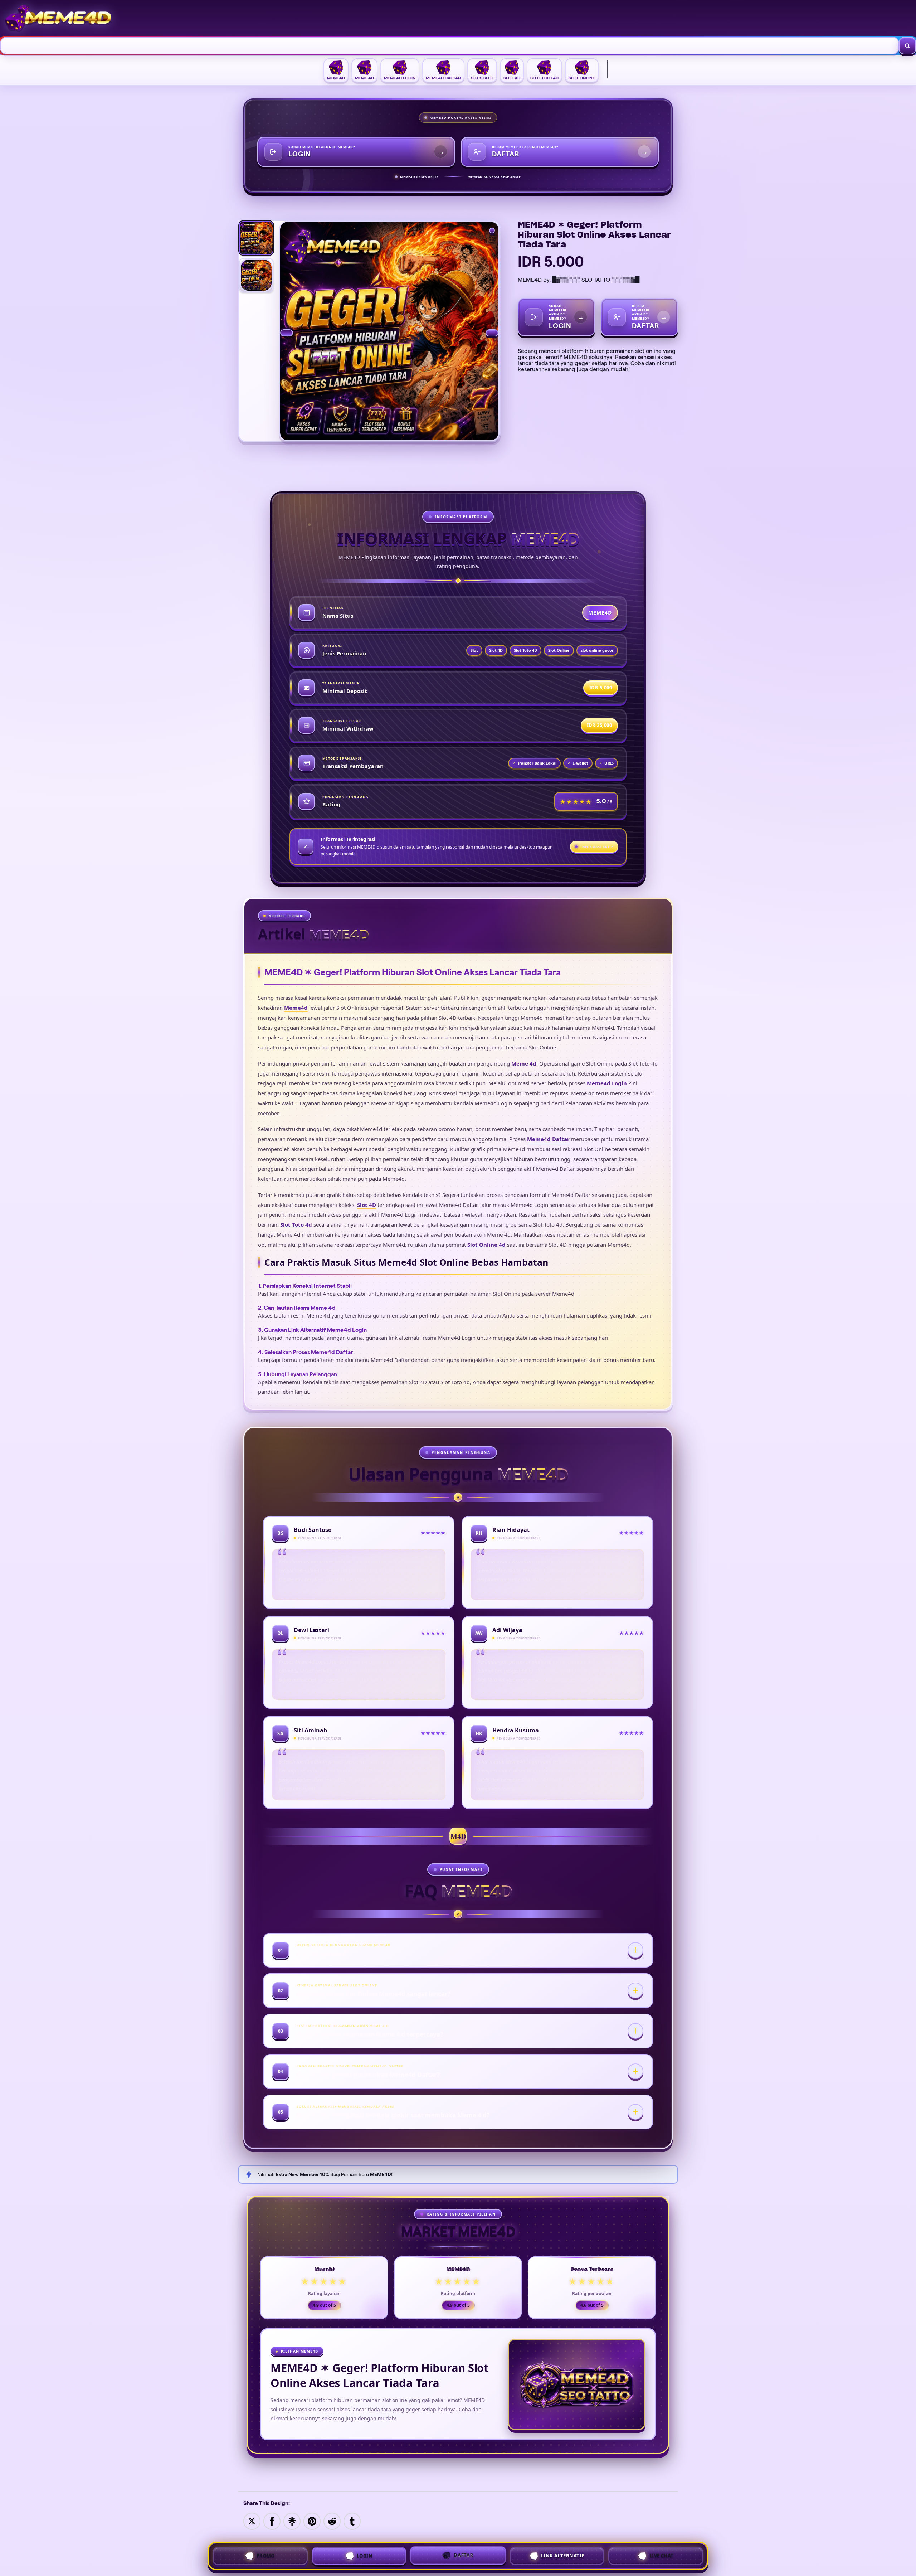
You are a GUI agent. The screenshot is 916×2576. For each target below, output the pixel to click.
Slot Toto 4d (296, 1224)
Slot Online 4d (486, 1245)
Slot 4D (367, 1205)
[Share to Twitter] (252, 2521)
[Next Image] (492, 333)
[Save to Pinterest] (312, 2521)
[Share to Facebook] (272, 2521)
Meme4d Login (607, 1083)
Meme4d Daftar (548, 1139)
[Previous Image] (287, 333)
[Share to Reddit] (332, 2521)
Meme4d (296, 1008)
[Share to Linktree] (292, 2521)
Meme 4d (524, 1063)
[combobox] (450, 46)
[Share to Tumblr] (352, 2521)
